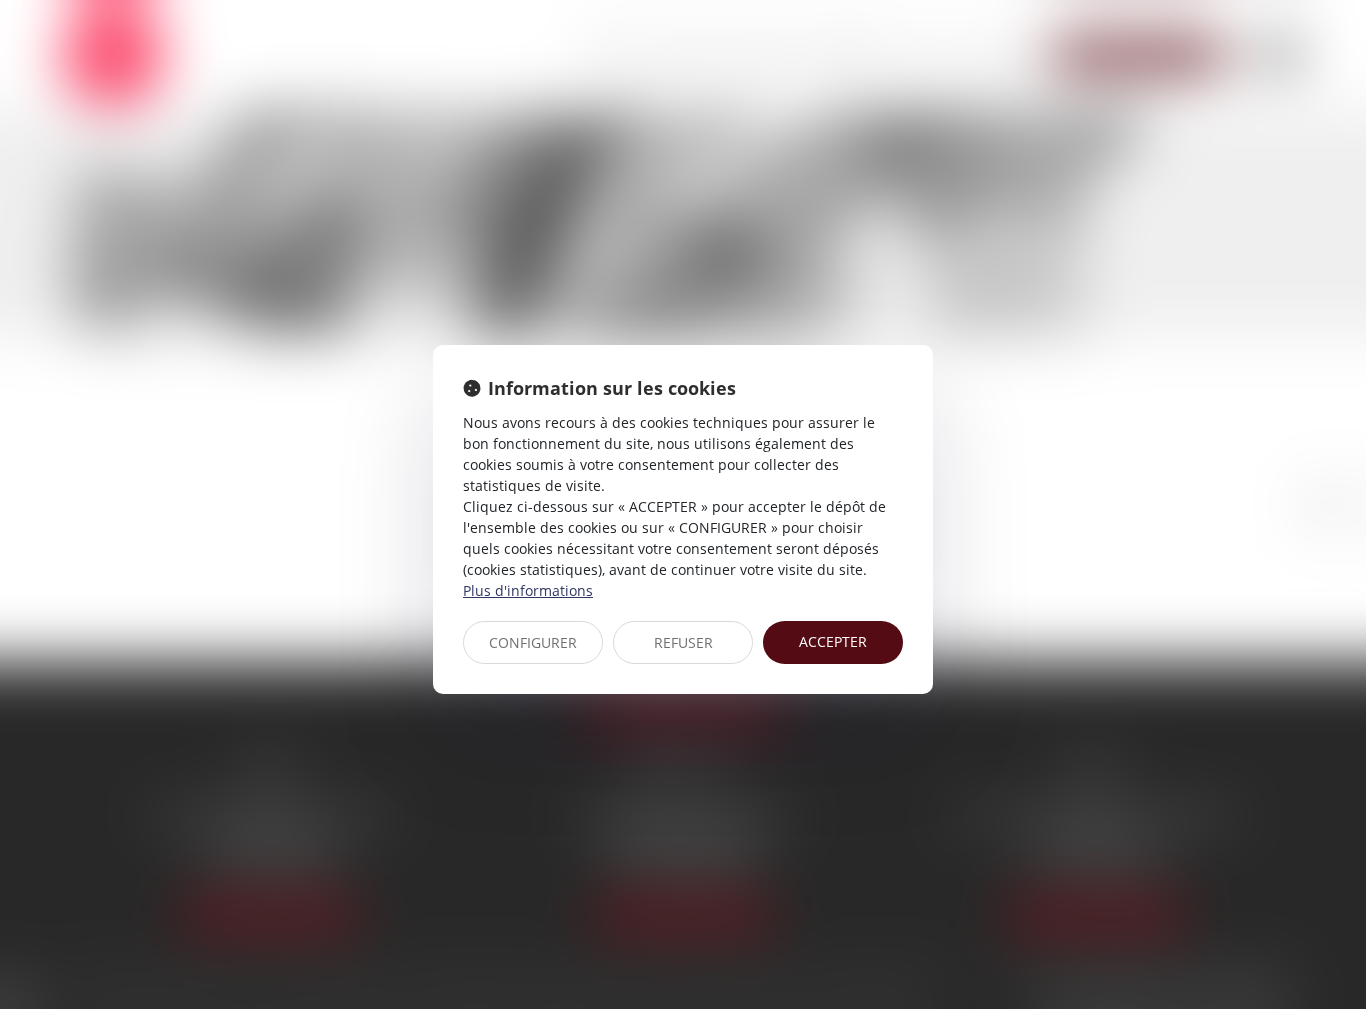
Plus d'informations (528, 590)
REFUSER (683, 642)
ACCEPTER (833, 641)
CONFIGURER (533, 642)
